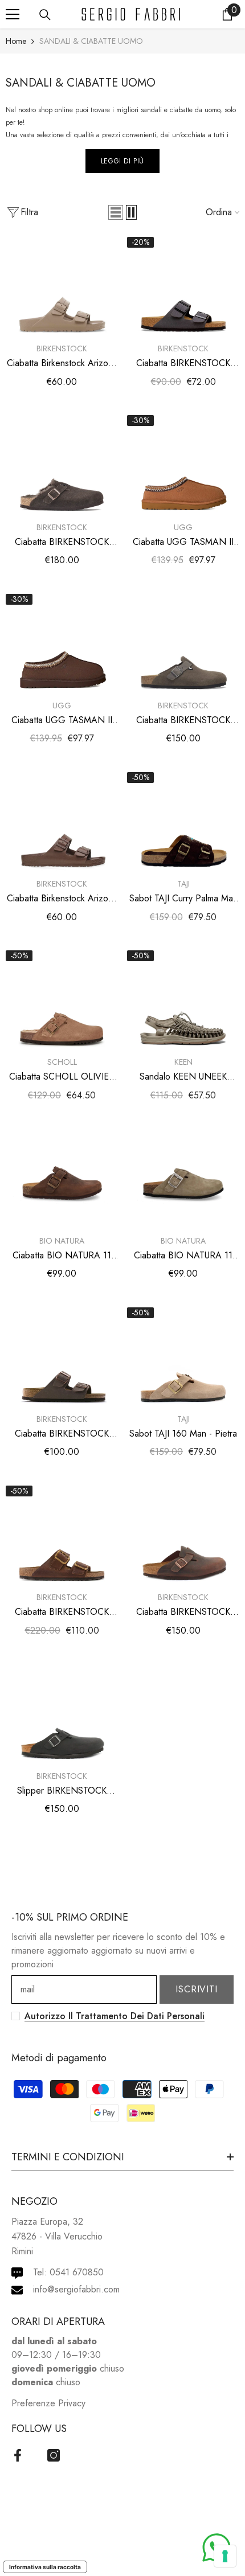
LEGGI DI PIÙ (122, 161)
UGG (183, 527)
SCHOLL (62, 1062)
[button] (116, 212)
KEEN (183, 1062)
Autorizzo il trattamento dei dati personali (115, 2016)
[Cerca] (45, 15)
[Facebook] (18, 2455)
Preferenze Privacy (48, 2403)
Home (16, 41)
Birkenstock (62, 348)
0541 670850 (77, 2272)
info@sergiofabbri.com (76, 2289)
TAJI (183, 884)
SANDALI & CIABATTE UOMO (91, 41)
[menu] (13, 14)
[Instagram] (54, 2455)
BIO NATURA (62, 1241)
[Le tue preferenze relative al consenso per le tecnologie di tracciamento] (225, 2556)
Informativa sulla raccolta (45, 2567)
